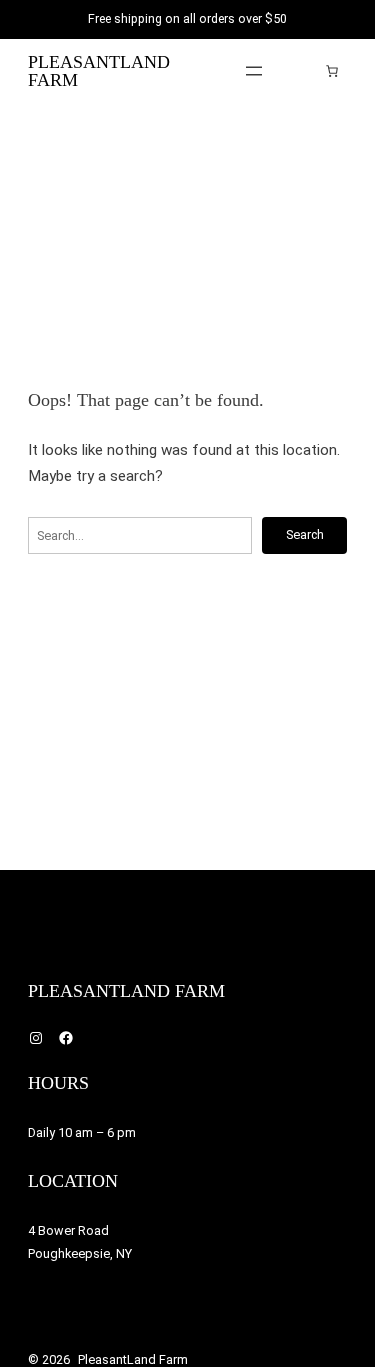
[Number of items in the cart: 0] (332, 71)
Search (305, 534)
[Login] (301, 70)
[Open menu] (254, 71)
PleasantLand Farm (99, 71)
